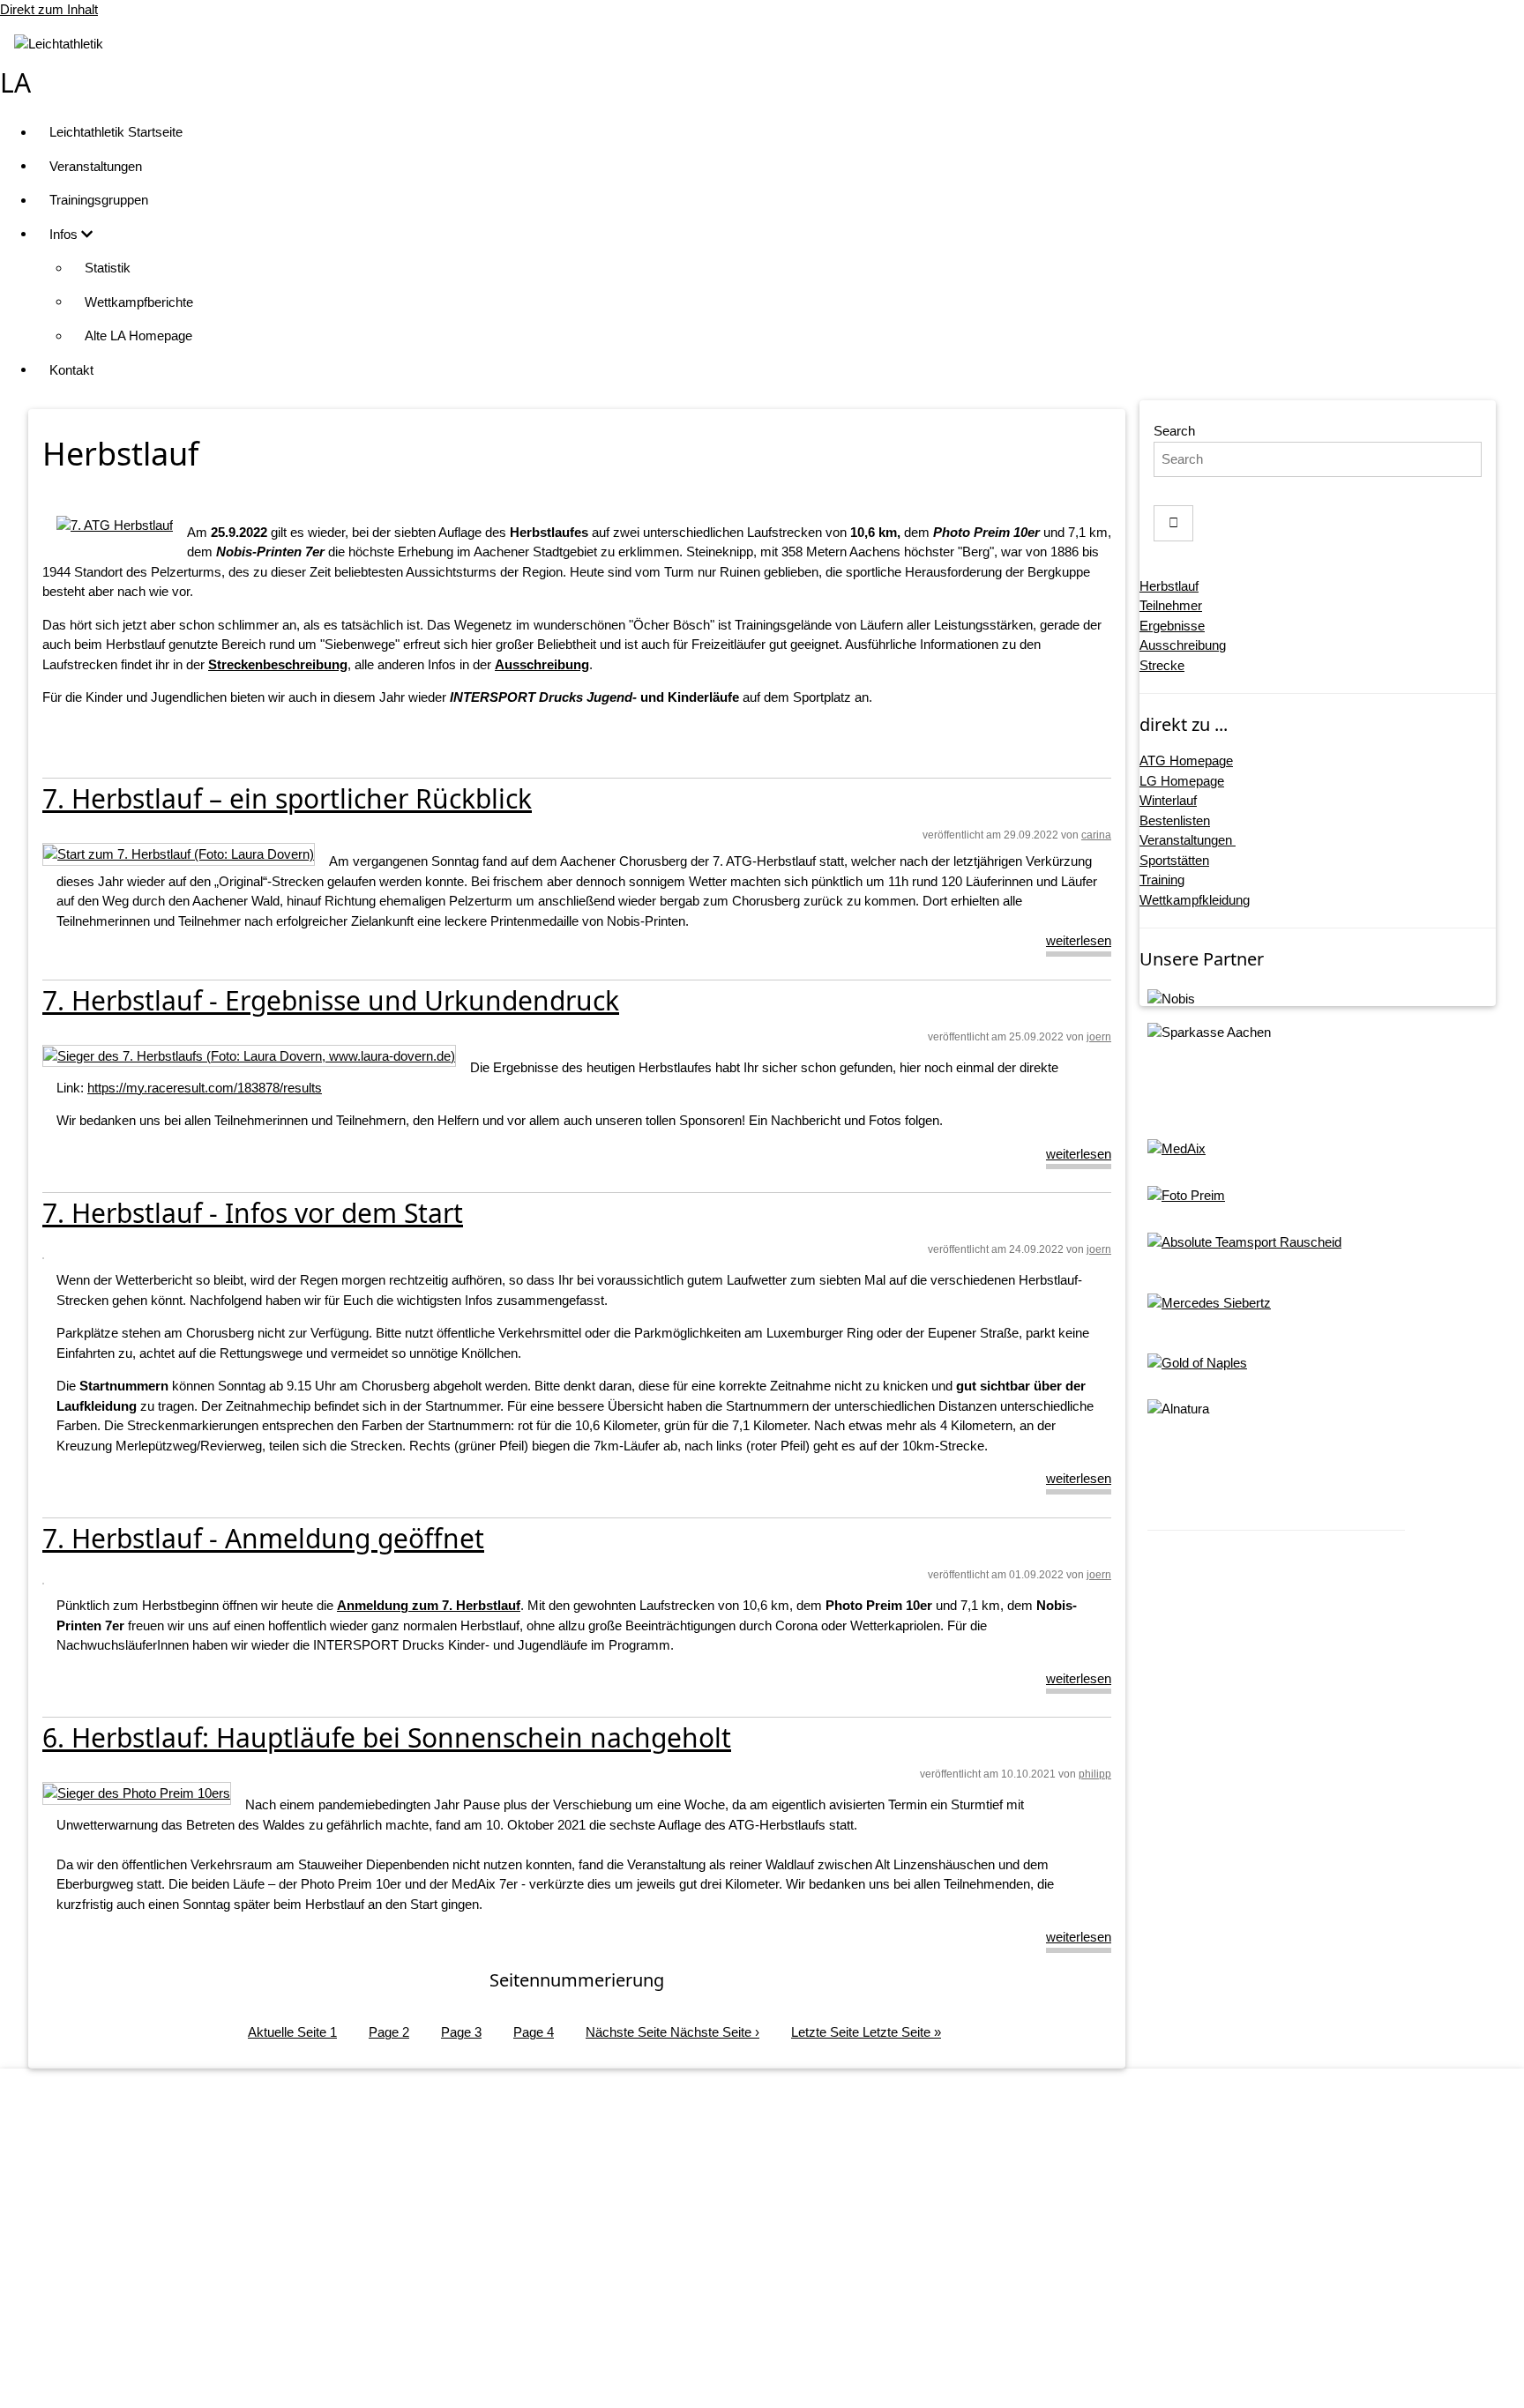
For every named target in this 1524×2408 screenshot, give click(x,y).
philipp (1095, 1774)
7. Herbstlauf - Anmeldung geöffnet (263, 1538)
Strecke (1162, 665)
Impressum (780, 2243)
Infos (65, 234)
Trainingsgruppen (99, 200)
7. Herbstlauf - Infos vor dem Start (253, 1213)
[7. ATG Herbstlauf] (115, 525)
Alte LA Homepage (138, 335)
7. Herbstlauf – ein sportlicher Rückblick (287, 798)
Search (1174, 431)
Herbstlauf (1169, 586)
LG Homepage (1182, 781)
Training (1162, 880)
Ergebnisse (1172, 626)
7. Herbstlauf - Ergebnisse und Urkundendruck (331, 1000)
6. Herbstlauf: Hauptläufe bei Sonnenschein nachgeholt (387, 1737)
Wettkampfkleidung (1195, 900)
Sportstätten (1174, 860)
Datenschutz (780, 2277)
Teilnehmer (1171, 605)
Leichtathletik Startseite (116, 132)
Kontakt (71, 370)
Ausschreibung (1183, 645)
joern (1099, 1037)
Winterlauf (1168, 800)
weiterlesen (1079, 940)
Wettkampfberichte (139, 302)
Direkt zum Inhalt (49, 9)
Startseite (780, 2209)
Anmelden (780, 2377)
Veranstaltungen (96, 166)
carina (1096, 835)
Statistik (108, 268)
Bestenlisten (1175, 820)
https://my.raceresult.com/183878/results (205, 1088)
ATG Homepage (1186, 760)
